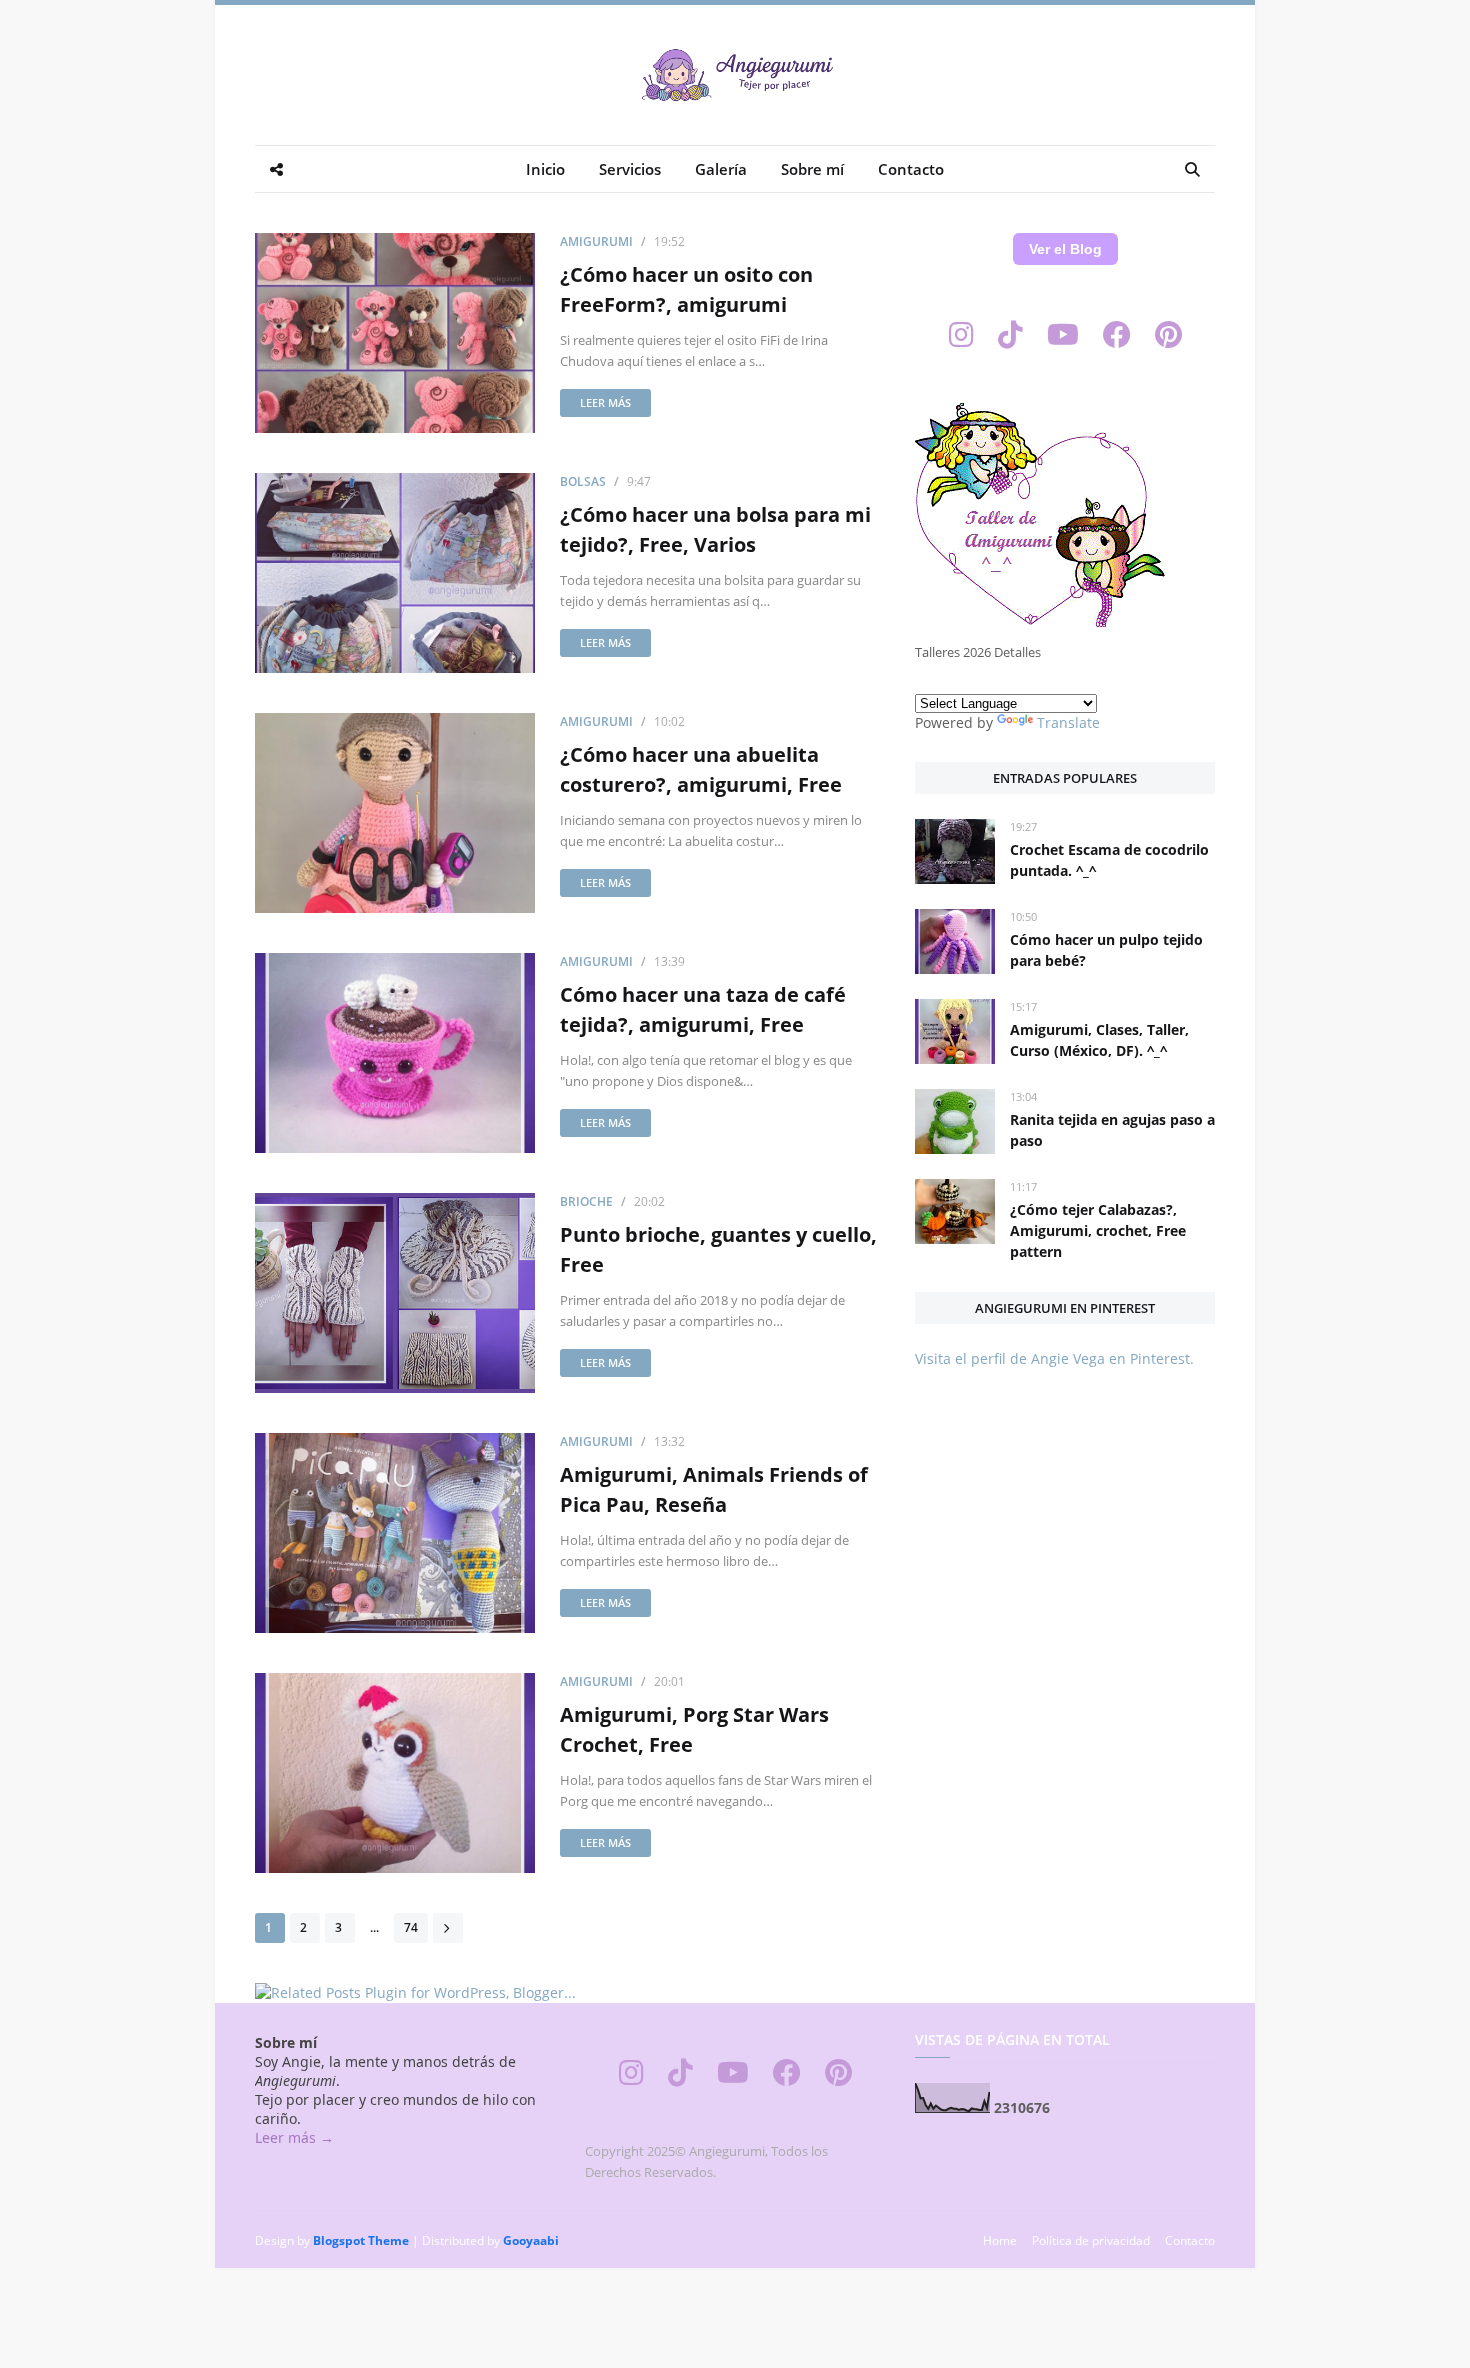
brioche (586, 1201)
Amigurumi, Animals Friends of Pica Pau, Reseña (714, 1489)
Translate (1068, 722)
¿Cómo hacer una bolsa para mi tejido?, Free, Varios (715, 529)
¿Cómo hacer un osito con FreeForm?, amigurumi (686, 289)
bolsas (583, 481)
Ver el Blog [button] (1065, 249)
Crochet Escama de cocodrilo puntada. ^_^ (1109, 860)
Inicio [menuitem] (545, 169)
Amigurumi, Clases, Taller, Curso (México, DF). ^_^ (1099, 1040)
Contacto (1190, 2240)
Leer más (605, 402)
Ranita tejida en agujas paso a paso (1112, 1130)
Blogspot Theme (361, 2240)
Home (1000, 2240)
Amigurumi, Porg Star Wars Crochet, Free (694, 1729)
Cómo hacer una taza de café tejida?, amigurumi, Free (703, 1009)
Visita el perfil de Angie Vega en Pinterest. (1054, 1358)
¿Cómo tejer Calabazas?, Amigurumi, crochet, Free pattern (1098, 1230)
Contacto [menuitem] (911, 169)
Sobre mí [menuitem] (812, 169)
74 (411, 1927)
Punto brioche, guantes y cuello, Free (718, 1249)
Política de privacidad (1091, 2240)
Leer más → (294, 2137)
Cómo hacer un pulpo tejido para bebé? (1106, 950)
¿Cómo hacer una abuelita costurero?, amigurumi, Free (701, 769)
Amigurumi (596, 241)
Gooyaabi (531, 2240)
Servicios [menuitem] (630, 169)
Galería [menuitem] (721, 169)
